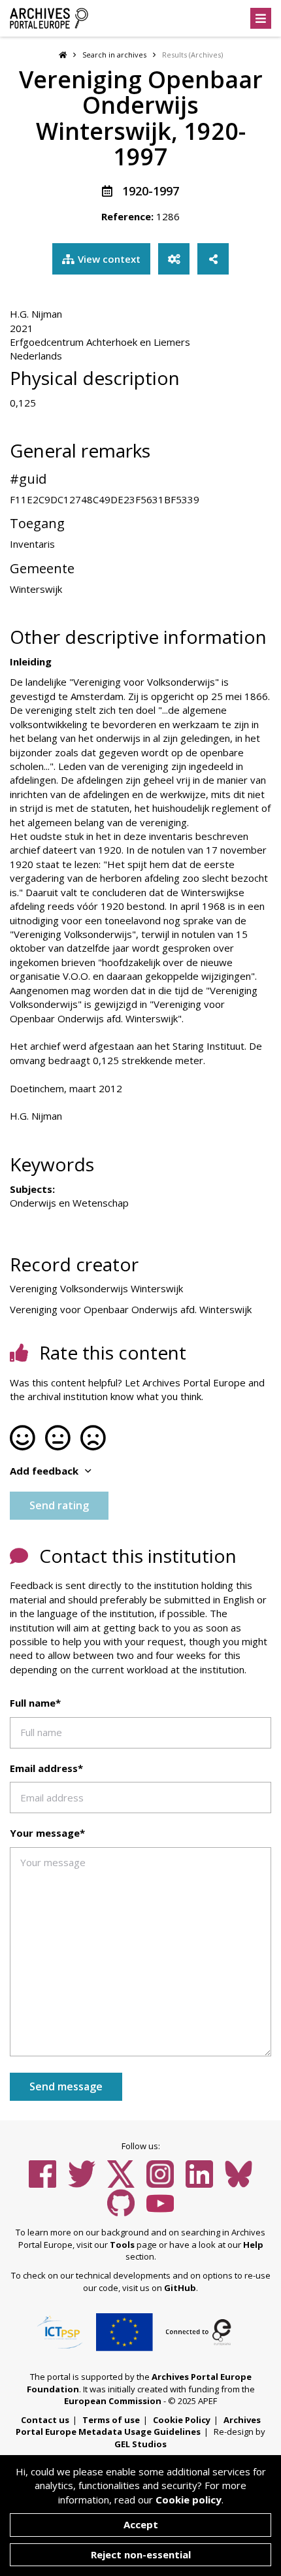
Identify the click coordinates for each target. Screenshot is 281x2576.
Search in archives (114, 55)
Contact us (45, 2420)
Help (253, 2245)
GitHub (180, 2288)
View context (109, 259)
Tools (122, 2245)
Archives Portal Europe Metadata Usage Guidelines (138, 2426)
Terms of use (111, 2420)
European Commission (113, 2401)
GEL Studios (140, 2444)
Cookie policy (189, 2500)
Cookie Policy (182, 2420)
